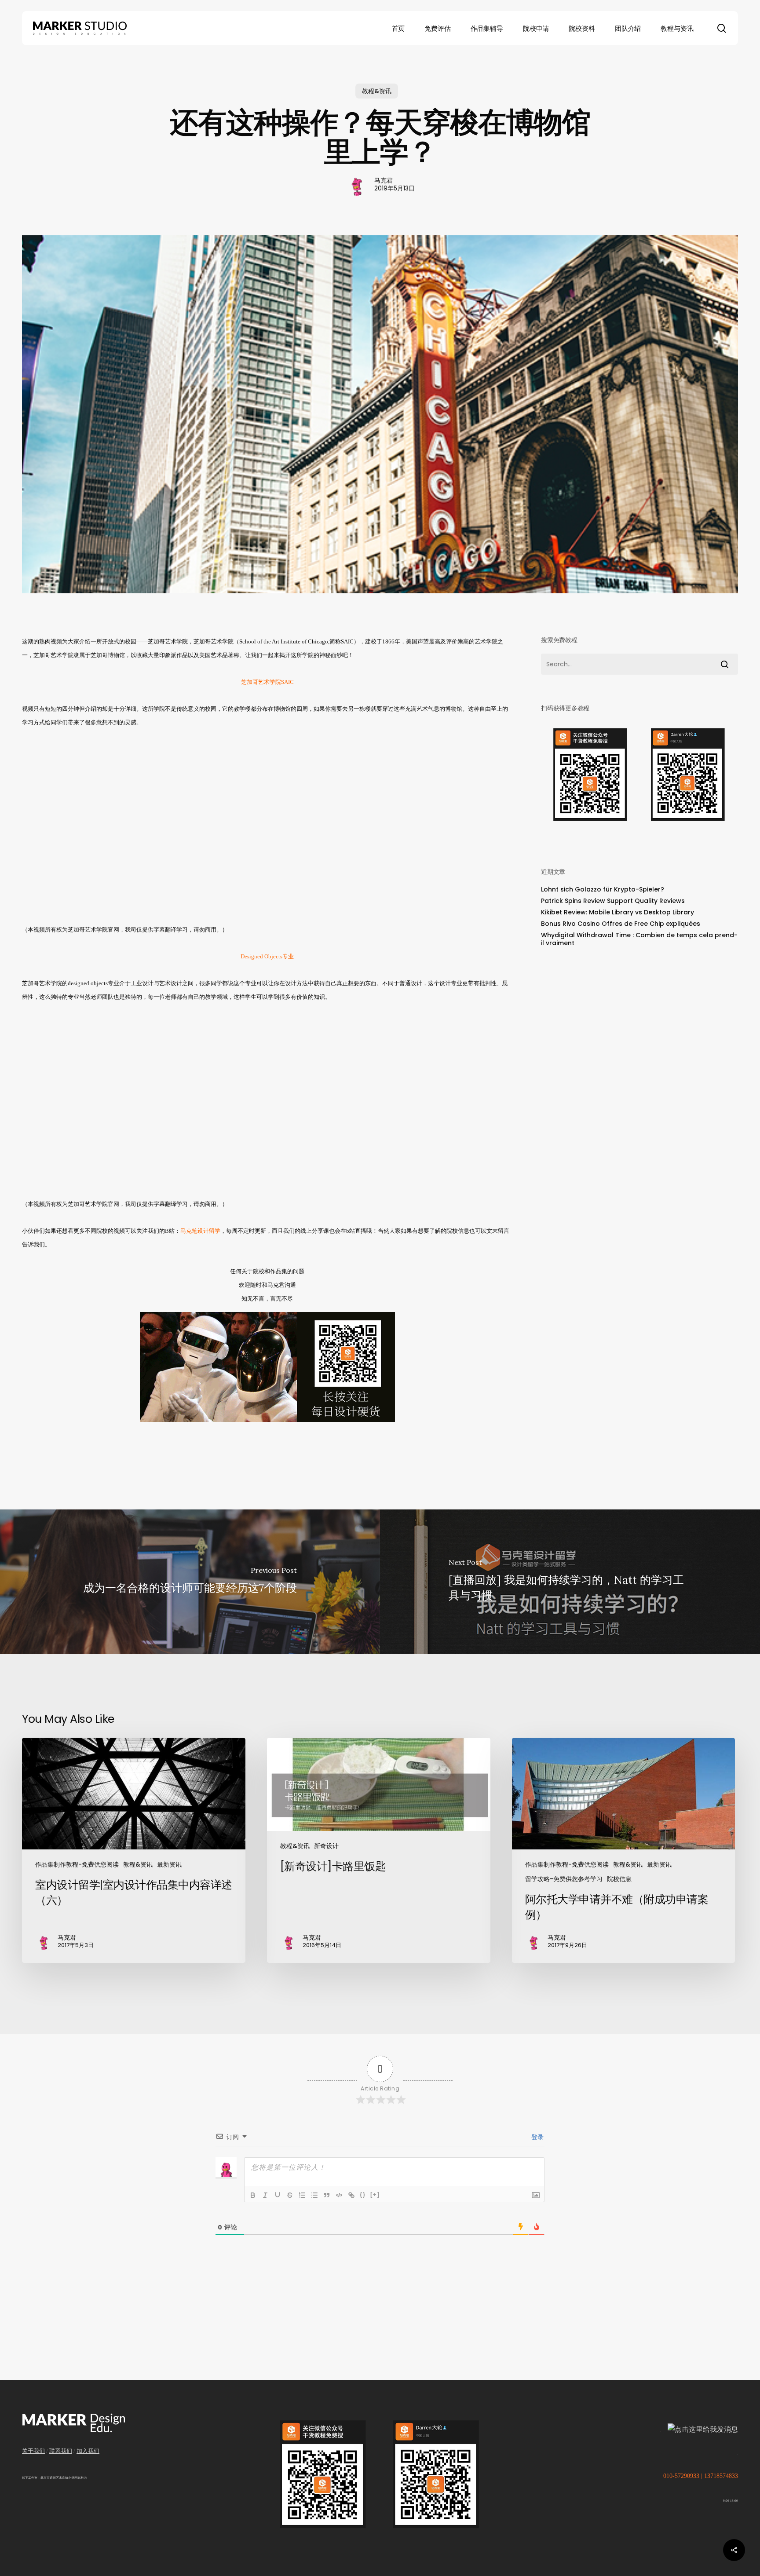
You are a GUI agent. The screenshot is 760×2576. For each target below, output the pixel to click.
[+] (375, 2194)
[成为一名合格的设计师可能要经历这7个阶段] (190, 1582)
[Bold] (253, 2195)
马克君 (384, 180)
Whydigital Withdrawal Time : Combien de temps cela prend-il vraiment (639, 939)
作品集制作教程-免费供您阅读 (77, 1864)
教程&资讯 (377, 91)
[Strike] (290, 2195)
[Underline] (278, 2195)
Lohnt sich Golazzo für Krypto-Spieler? (603, 889)
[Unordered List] (314, 2195)
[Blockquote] (327, 2195)
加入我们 (88, 2451)
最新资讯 (169, 1864)
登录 (537, 2137)
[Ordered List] (302, 2195)
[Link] (351, 2195)
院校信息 (619, 1879)
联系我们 (61, 2451)
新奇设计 (326, 1846)
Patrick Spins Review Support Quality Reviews (613, 901)
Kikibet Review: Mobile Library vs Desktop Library (617, 912)
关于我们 (33, 2451)
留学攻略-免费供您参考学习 (564, 1879)
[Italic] (265, 2195)
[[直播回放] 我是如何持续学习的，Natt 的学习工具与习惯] (570, 1582)
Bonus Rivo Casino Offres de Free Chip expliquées (621, 924)
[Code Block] (339, 2195)
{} (363, 2194)
